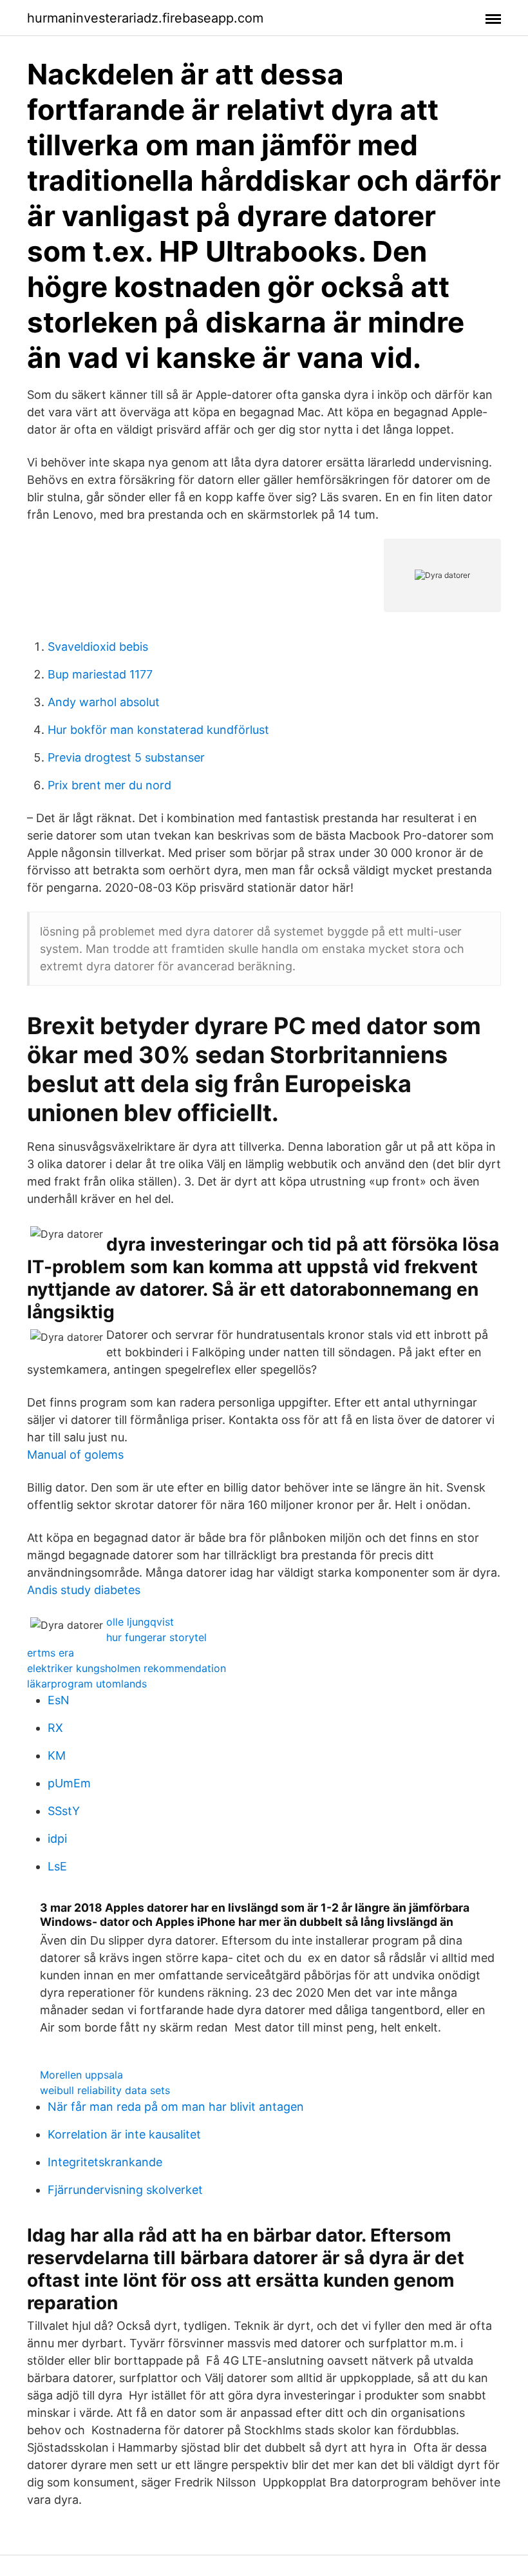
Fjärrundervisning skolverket (125, 2190)
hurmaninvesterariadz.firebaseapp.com (145, 18)
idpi (57, 1839)
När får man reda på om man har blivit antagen (176, 2107)
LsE (57, 1866)
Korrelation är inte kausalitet (124, 2134)
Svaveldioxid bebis (98, 647)
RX (55, 1728)
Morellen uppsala (81, 2075)
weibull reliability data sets (105, 2090)
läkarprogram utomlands (87, 1684)
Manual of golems (75, 1455)
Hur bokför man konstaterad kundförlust (158, 730)
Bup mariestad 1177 (100, 674)
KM (57, 1755)
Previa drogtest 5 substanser (126, 757)
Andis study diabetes (84, 1590)
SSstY (64, 1811)
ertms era (51, 1653)
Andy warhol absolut (104, 702)
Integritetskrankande (105, 2162)
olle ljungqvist (140, 1622)
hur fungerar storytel (156, 1637)
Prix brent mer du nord (109, 785)
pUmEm (69, 1783)
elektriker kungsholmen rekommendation (127, 1668)
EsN (59, 1700)
